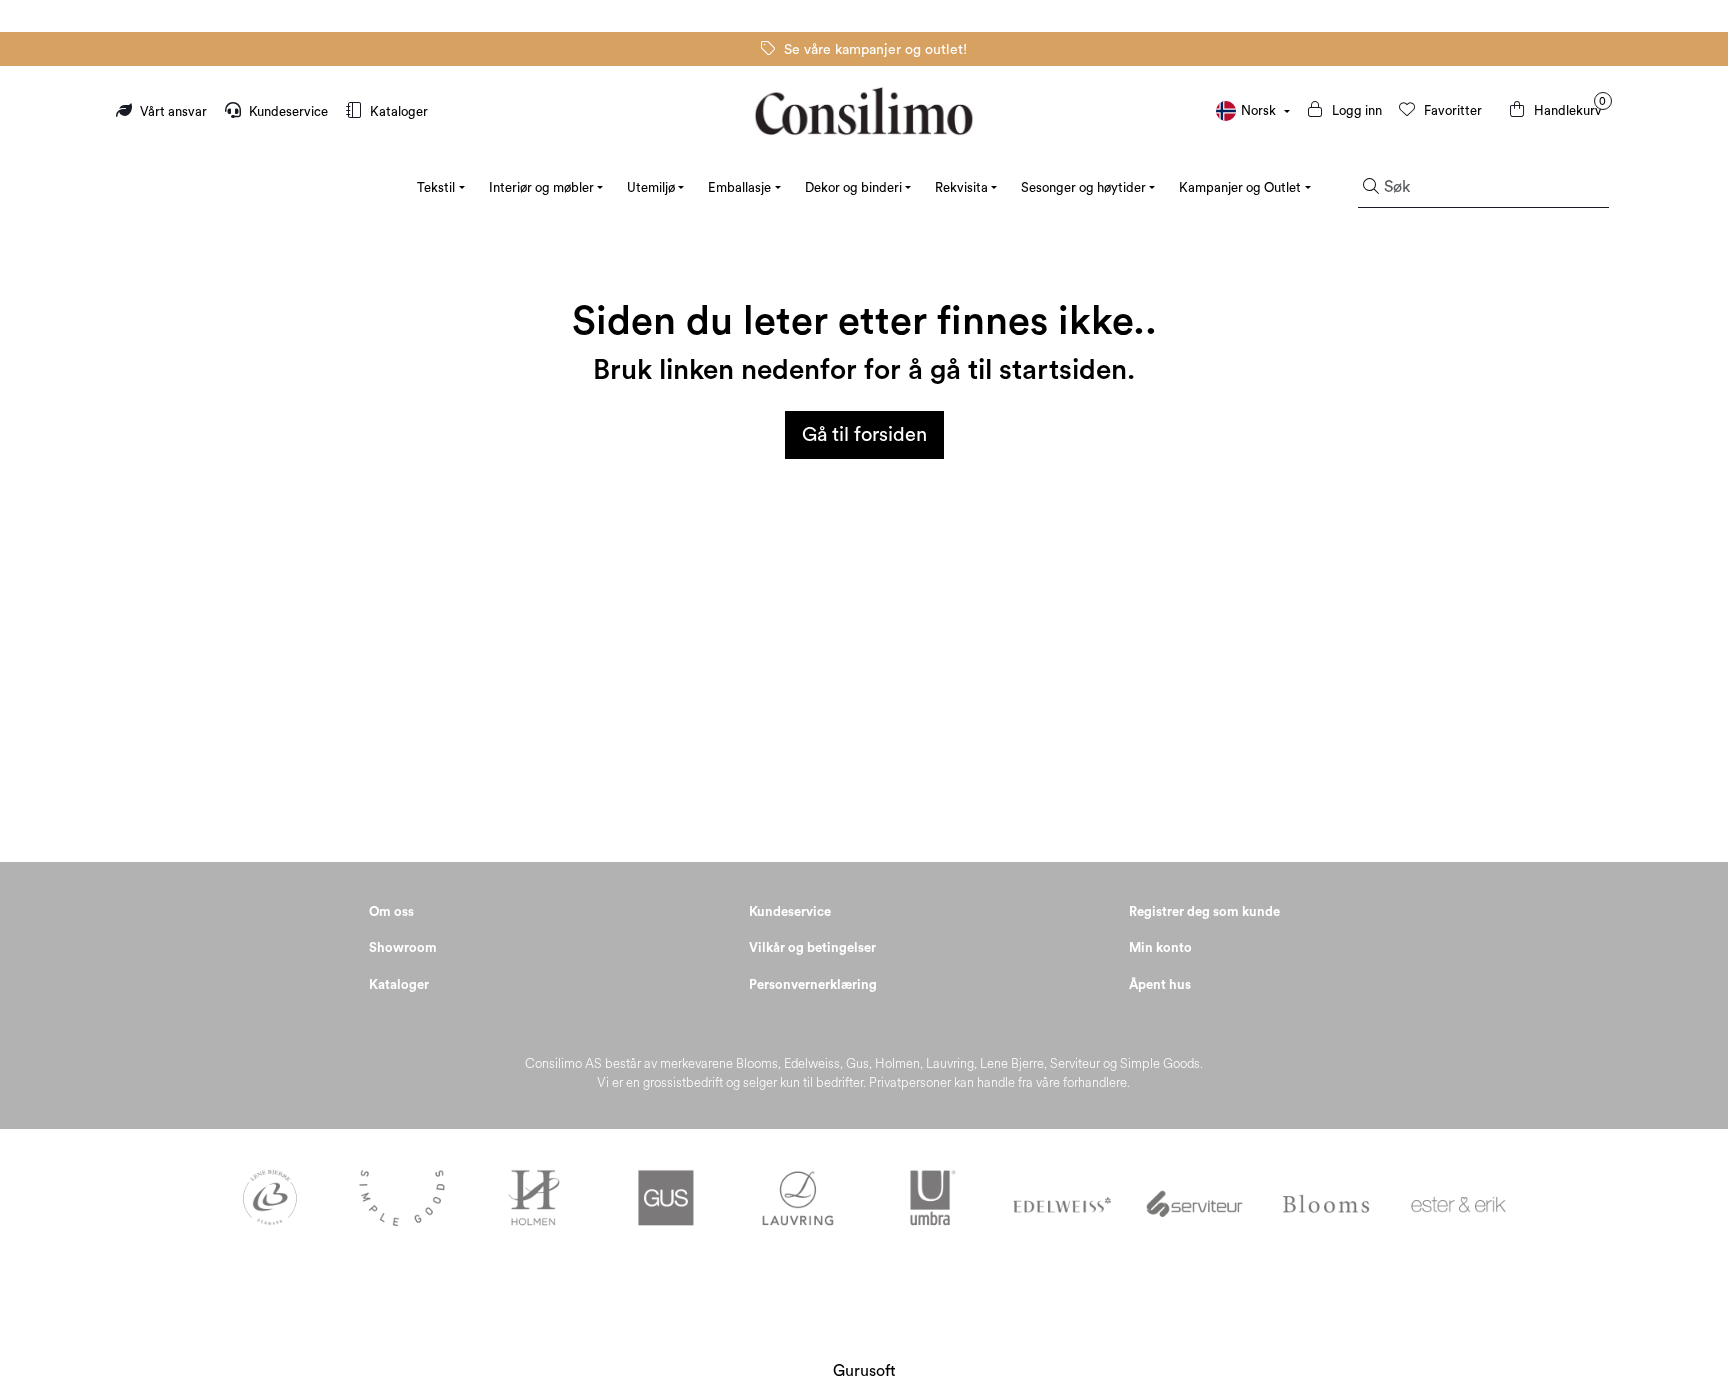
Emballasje (739, 187)
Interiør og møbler (541, 187)
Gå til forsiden (864, 435)
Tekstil (436, 187)
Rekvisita (961, 187)
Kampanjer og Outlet (1240, 187)
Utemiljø (651, 187)
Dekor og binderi (853, 187)
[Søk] (1371, 188)
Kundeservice (288, 111)
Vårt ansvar (173, 111)
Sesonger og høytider (1083, 187)
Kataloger (397, 111)
